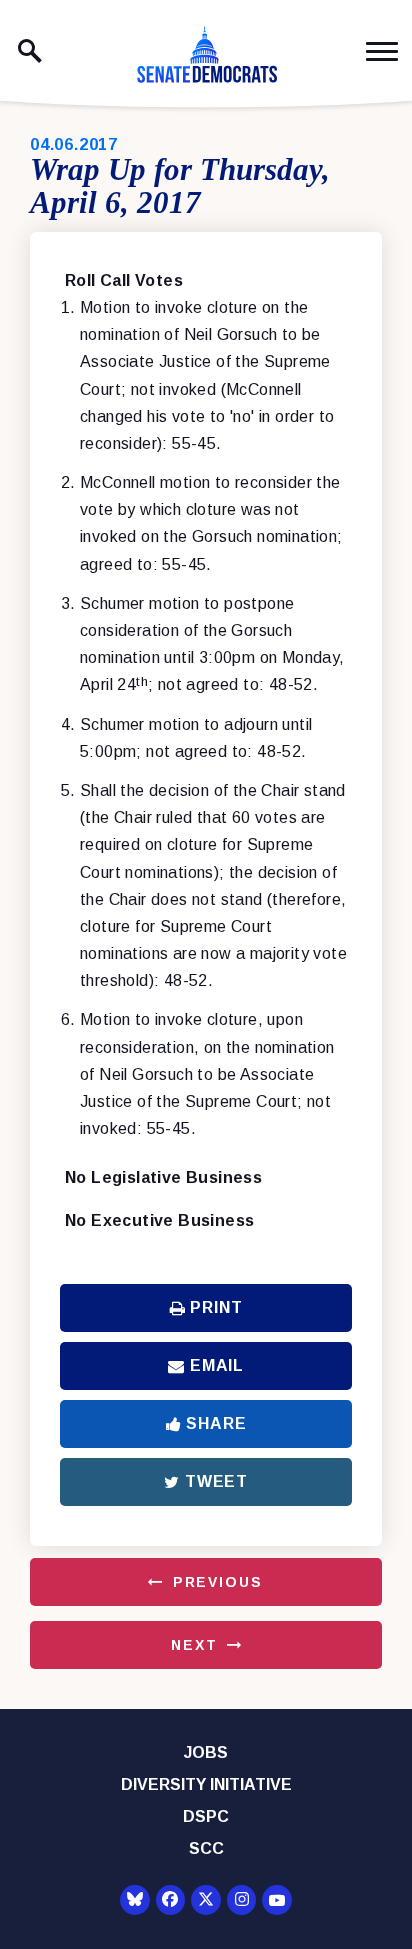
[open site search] (30, 51)
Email (217, 1365)
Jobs (206, 1752)
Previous (218, 1582)
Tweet (216, 1481)
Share (216, 1423)
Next (194, 1645)
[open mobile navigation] (382, 51)
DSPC (206, 1816)
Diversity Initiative (206, 1784)
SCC (206, 1848)
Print (216, 1307)
